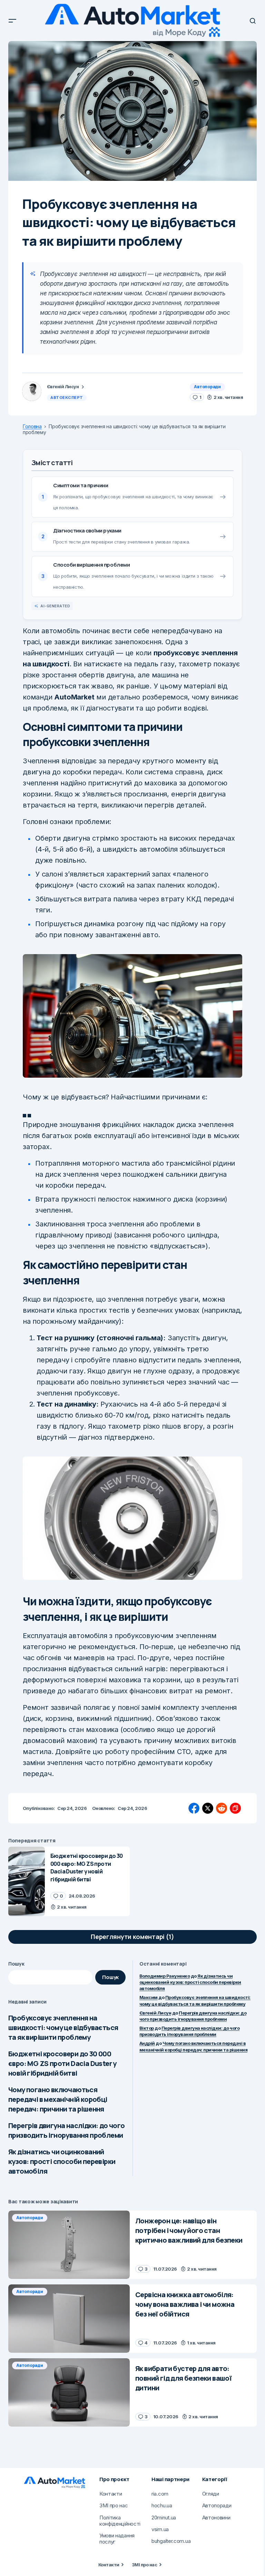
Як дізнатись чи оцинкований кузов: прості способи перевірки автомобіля (62, 2161)
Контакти (109, 2565)
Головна (32, 427)
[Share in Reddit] (222, 1808)
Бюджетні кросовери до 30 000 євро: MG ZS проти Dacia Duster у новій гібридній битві (62, 2063)
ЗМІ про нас (144, 2565)
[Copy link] (235, 1808)
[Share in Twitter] (208, 1808)
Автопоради (207, 387)
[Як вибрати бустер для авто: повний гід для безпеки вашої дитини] (69, 2392)
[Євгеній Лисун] (32, 391)
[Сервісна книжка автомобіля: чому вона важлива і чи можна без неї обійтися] (69, 2319)
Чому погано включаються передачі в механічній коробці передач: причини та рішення (58, 2099)
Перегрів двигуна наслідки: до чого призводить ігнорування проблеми (67, 2130)
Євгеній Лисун (155, 2013)
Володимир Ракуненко (165, 1976)
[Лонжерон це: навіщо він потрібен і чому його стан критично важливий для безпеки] (69, 2245)
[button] (12, 21)
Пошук (16, 1964)
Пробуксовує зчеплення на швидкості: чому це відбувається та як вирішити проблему (63, 2028)
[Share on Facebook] (194, 1808)
